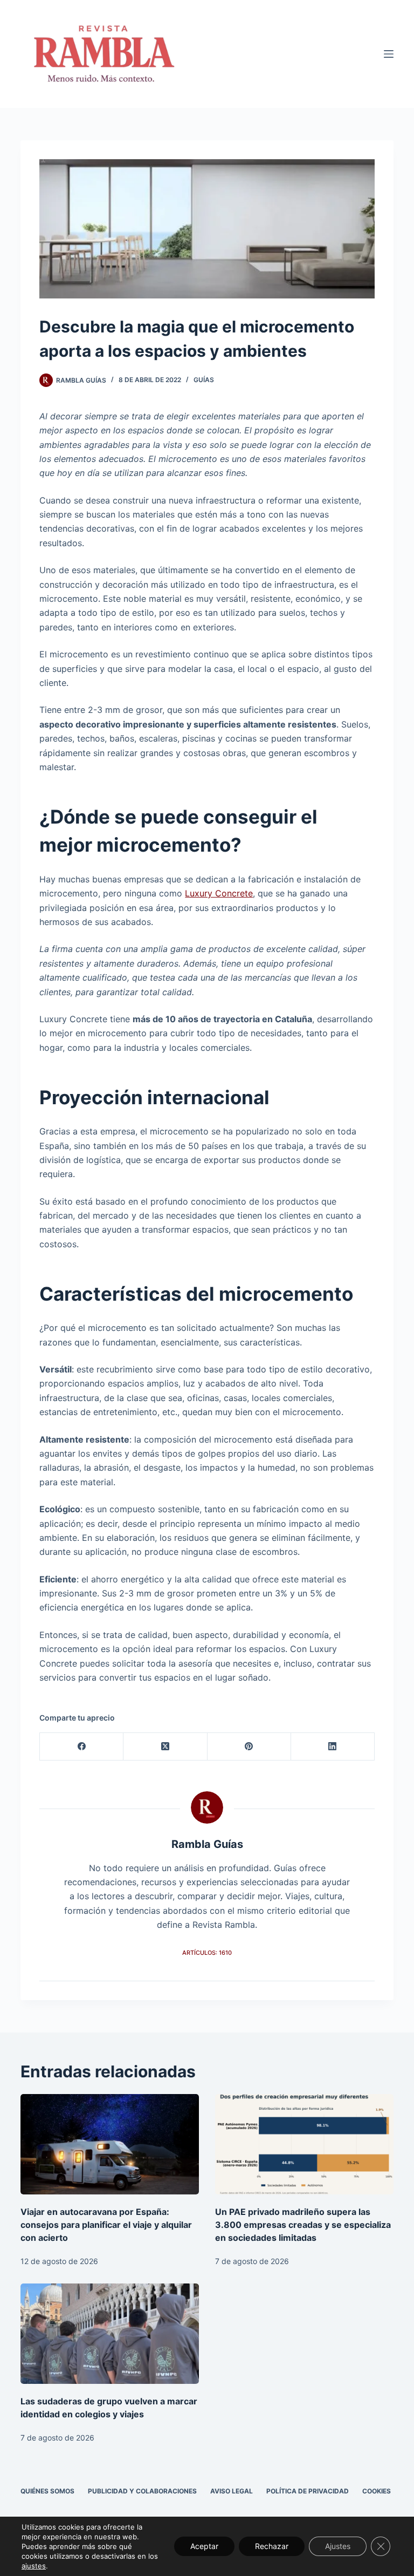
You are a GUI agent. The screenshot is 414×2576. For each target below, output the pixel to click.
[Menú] (389, 54)
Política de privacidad (308, 2491)
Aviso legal (232, 2491)
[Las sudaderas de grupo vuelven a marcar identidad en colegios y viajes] (110, 2334)
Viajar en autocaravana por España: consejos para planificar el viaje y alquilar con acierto (106, 2225)
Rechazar (272, 2546)
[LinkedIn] (333, 1747)
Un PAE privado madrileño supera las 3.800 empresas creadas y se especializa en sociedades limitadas (303, 2225)
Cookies (377, 2491)
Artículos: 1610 (207, 1953)
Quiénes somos (47, 2491)
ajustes (34, 2566)
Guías (204, 380)
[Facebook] (82, 1747)
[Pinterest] (249, 1747)
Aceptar (204, 2546)
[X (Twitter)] (165, 1747)
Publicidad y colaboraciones (142, 2491)
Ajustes (338, 2546)
